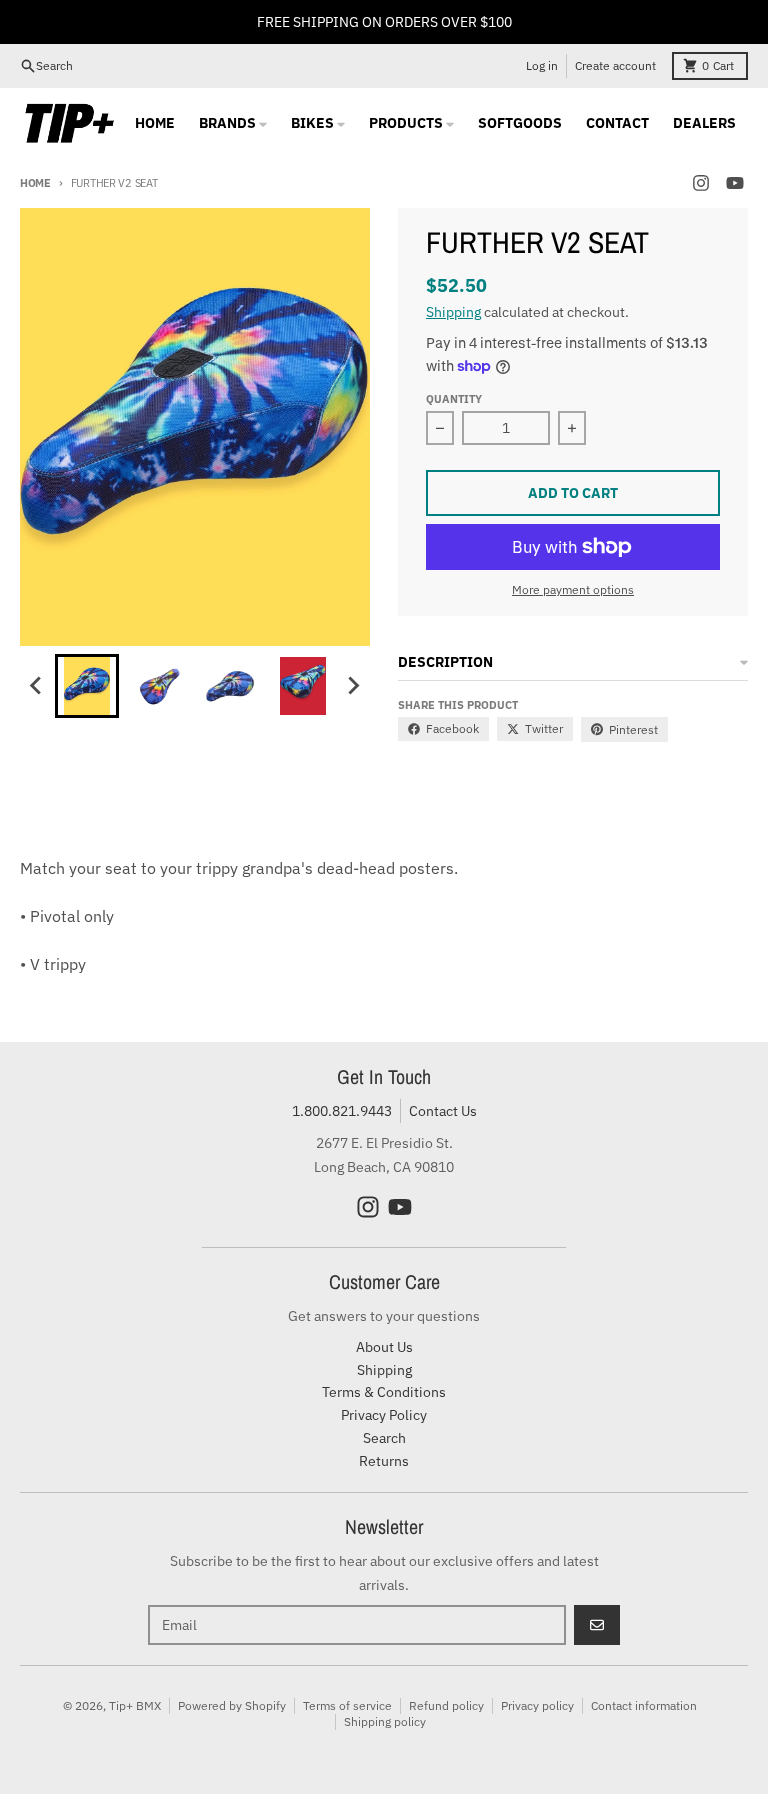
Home (35, 183)
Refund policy (446, 1705)
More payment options (573, 589)
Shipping (453, 312)
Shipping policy (385, 1721)
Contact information (644, 1705)
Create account (615, 65)
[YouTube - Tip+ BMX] (735, 183)
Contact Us (443, 1111)
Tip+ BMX (135, 1705)
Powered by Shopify (232, 1705)
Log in (542, 65)
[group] (87, 686)
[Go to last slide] (37, 686)
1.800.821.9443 (342, 1111)
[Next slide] (353, 686)
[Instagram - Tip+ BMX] (701, 183)
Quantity (454, 399)
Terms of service (347, 1705)
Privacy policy (537, 1705)
